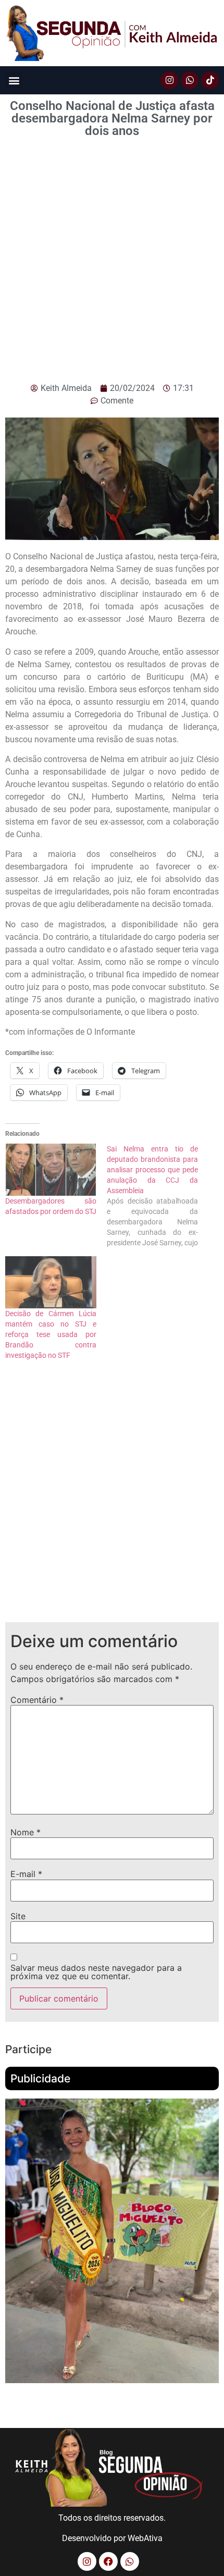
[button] (14, 80)
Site (18, 1916)
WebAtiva (145, 2538)
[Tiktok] (210, 80)
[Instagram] (169, 80)
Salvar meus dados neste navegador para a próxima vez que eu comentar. (96, 1972)
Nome (26, 1832)
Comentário (37, 1700)
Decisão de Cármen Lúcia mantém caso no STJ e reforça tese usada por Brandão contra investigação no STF (51, 1334)
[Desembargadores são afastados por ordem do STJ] (51, 1170)
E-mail (26, 1874)
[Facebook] (108, 2561)
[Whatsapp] (190, 80)
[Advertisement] (112, 265)
